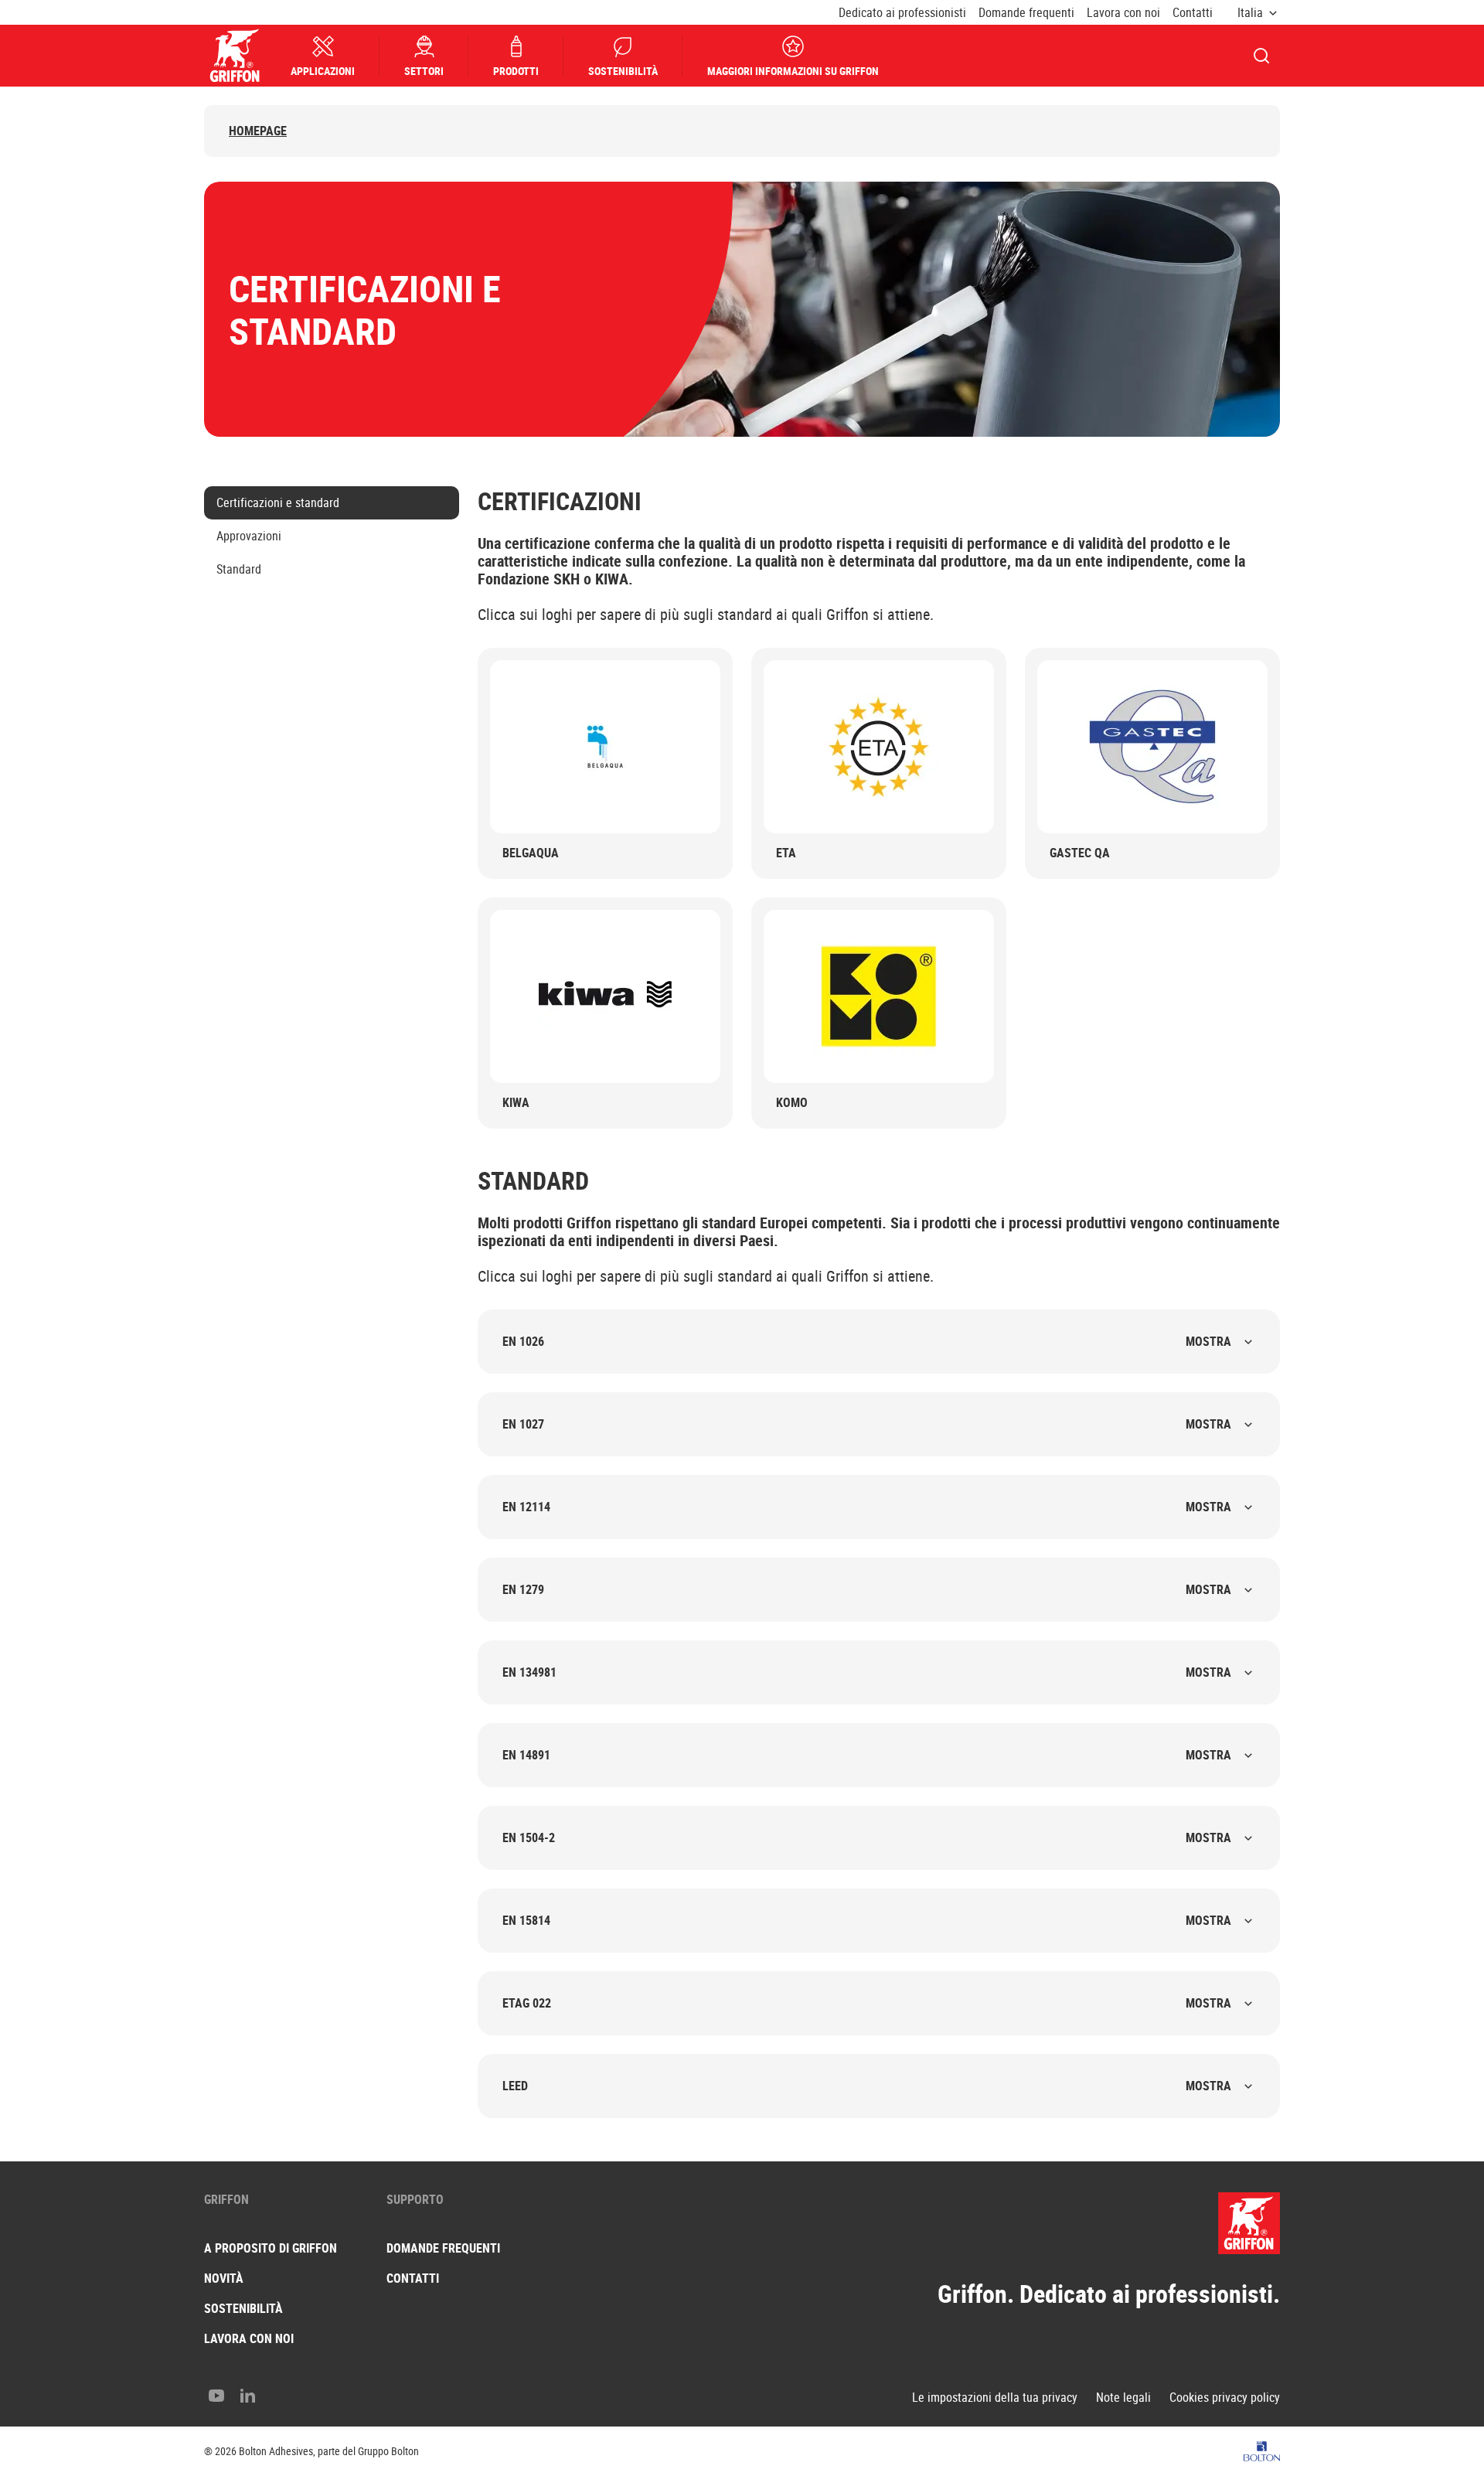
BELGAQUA (531, 853)
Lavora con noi (1123, 13)
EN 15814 (867, 1920)
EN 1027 (867, 1424)
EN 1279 (867, 1589)
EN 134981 (867, 1672)
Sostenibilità (623, 71)
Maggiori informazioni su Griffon (793, 71)
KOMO (792, 1102)
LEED (867, 2086)
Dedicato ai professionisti (902, 13)
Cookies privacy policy (1225, 2398)
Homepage (258, 131)
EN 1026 (867, 1341)
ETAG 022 (867, 2003)
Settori (424, 71)
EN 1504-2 (867, 1837)
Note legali (1123, 2398)
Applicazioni (323, 71)
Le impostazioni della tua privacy (995, 2398)
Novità (224, 2278)
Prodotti (516, 71)
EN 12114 (867, 1507)
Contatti (1193, 13)
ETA (786, 853)
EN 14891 (867, 1755)
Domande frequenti (1026, 13)
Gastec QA (1080, 853)
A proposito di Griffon (271, 2248)
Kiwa (516, 1102)
